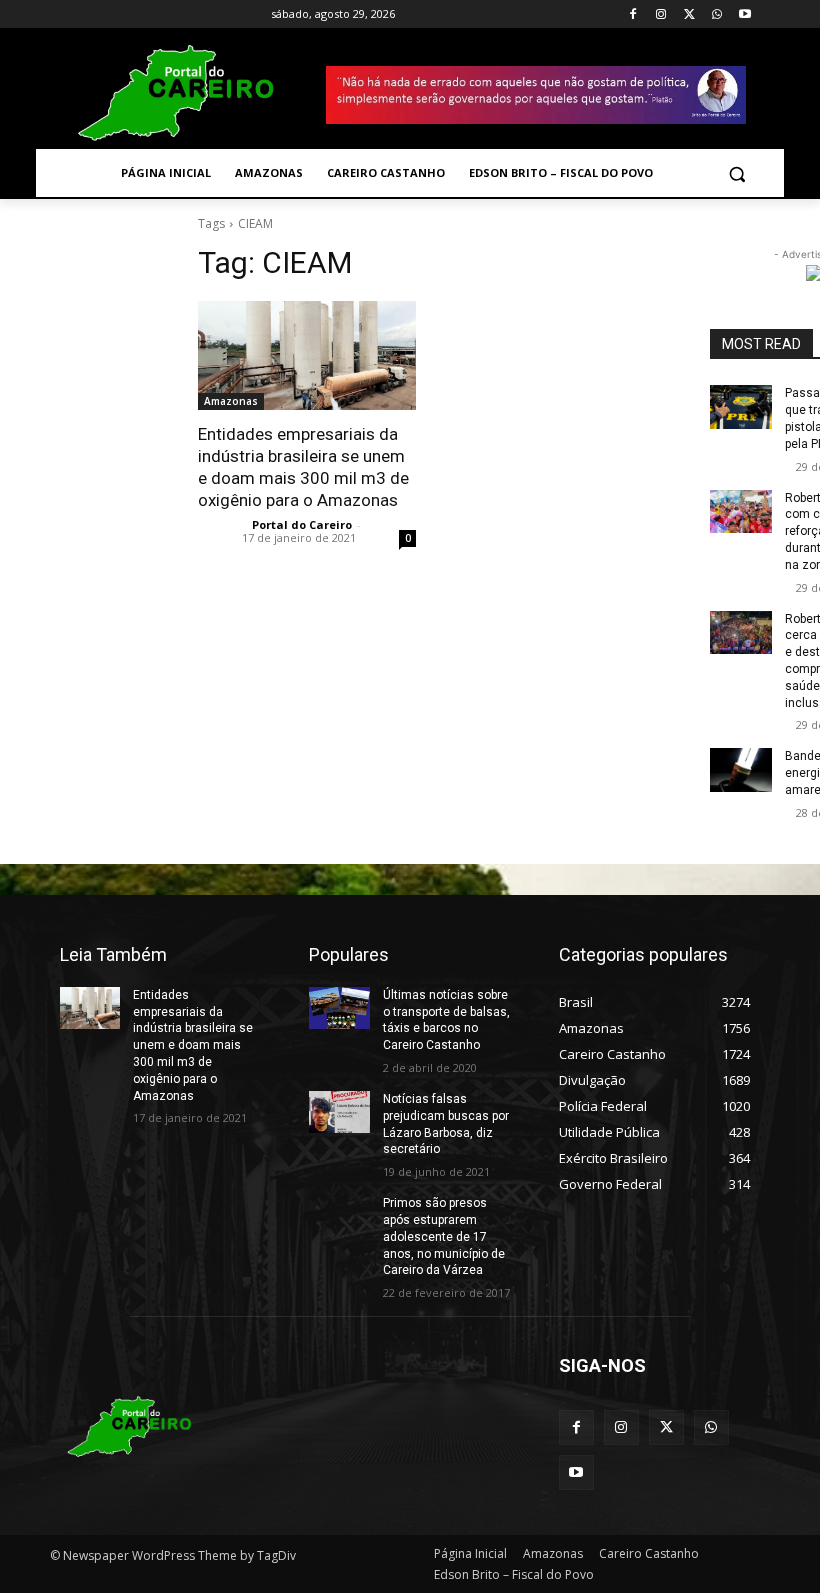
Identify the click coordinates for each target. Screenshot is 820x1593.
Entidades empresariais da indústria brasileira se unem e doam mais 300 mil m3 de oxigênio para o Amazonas (193, 1045)
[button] (736, 173)
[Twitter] (689, 14)
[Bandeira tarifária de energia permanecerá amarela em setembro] (741, 770)
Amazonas (231, 401)
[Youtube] (744, 14)
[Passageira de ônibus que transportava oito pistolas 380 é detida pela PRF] (741, 407)
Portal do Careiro (302, 524)
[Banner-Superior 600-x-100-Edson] (536, 95)
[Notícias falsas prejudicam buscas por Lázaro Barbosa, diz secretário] (339, 1112)
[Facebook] (633, 14)
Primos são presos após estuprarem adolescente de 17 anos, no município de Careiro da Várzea (444, 1236)
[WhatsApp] (716, 14)
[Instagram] (661, 14)
